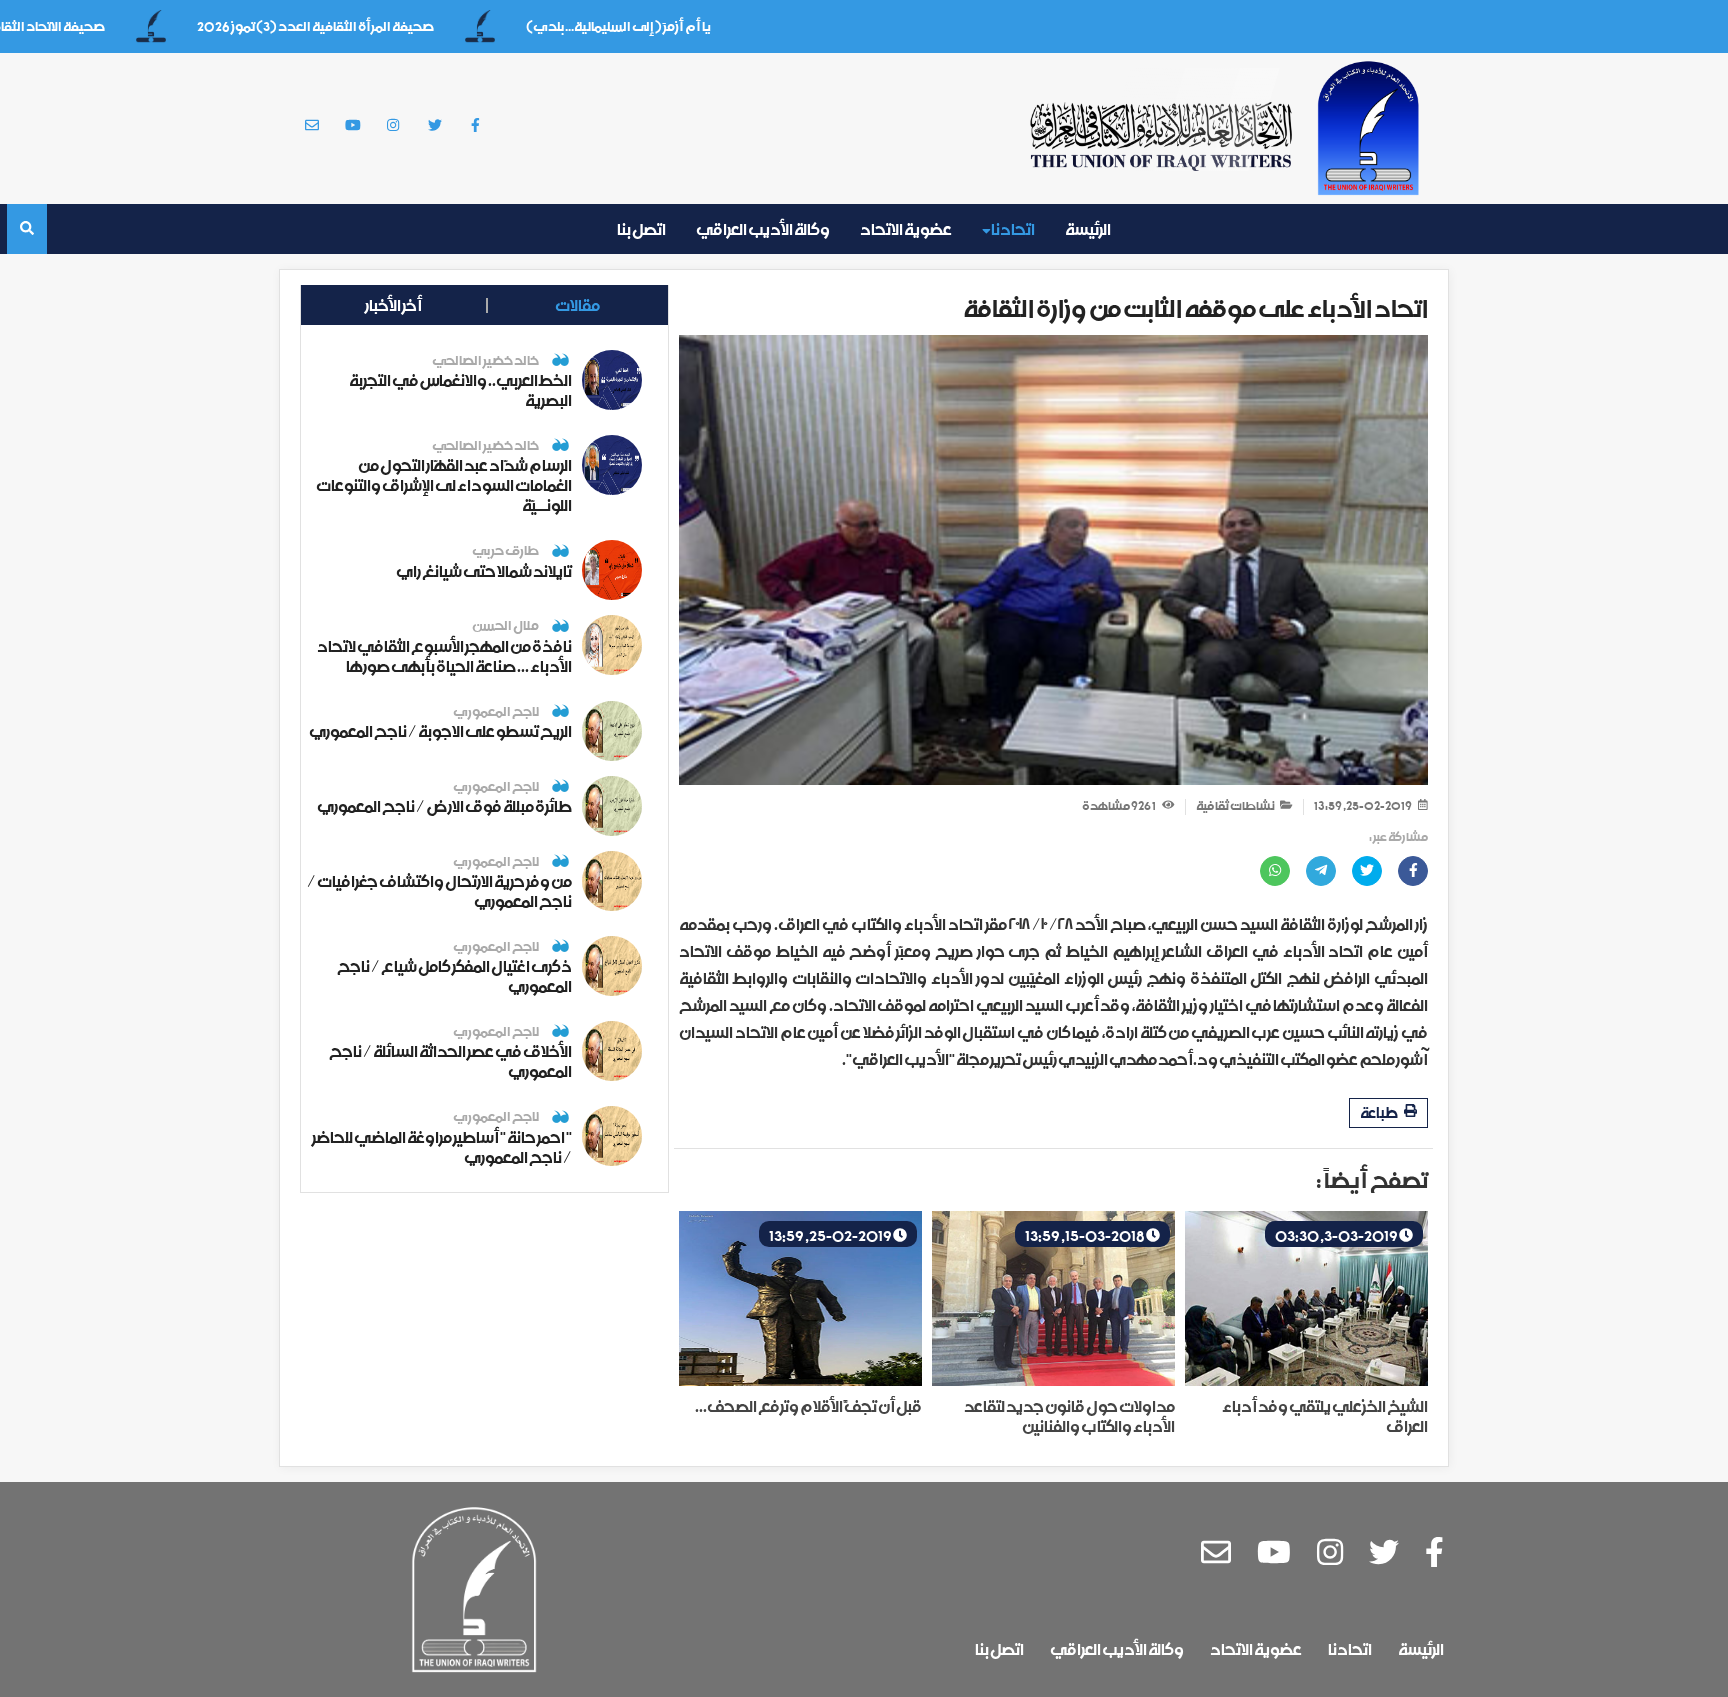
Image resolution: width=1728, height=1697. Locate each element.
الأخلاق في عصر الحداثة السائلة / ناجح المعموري (450, 1061)
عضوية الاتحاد (906, 229)
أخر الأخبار (393, 305)
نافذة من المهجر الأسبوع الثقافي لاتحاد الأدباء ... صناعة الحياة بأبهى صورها (444, 656)
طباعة (1379, 1112)
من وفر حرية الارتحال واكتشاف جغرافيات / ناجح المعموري (439, 891)
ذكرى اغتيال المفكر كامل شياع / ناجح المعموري (454, 976)
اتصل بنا (641, 229)
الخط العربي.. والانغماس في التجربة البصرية (460, 390)
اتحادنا (1012, 229)
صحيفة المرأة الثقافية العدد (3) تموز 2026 (356, 26)
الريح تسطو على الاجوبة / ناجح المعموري (440, 731)
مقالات (577, 305)
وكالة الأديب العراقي (763, 229)
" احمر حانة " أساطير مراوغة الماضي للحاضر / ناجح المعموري (442, 1147)
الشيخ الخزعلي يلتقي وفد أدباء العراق (1325, 1416)
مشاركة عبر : (1398, 838)
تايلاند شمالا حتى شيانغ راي (484, 571)
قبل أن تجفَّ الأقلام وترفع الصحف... (808, 1406)
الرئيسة (1088, 229)
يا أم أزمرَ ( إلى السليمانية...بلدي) (659, 26)
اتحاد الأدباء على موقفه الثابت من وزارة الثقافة (1195, 308)
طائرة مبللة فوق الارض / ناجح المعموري (444, 806)
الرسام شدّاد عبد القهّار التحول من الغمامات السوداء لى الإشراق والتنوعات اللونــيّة (444, 485)
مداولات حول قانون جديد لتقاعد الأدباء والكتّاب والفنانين (1069, 1416)
